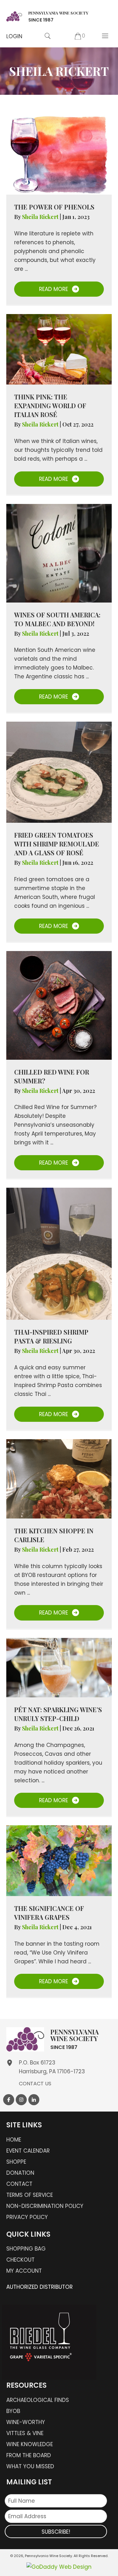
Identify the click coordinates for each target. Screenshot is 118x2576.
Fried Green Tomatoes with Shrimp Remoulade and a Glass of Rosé (57, 844)
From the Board (29, 2455)
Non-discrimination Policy (45, 2206)
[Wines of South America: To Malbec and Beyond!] (59, 553)
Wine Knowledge (30, 2444)
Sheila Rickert (41, 217)
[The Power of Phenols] (59, 154)
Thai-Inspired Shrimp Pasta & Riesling (51, 1336)
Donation (20, 2173)
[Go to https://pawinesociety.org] (47, 16)
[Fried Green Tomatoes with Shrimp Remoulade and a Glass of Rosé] (59, 772)
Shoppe (16, 2162)
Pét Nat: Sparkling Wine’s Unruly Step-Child (58, 1714)
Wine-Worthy (26, 2422)
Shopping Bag (26, 2249)
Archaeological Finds (38, 2400)
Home (14, 2140)
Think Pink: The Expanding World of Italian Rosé (50, 406)
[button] (14, 36)
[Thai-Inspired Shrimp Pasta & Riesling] (59, 1253)
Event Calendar (28, 2151)
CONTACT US (35, 2084)
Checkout (20, 2260)
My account (24, 2271)
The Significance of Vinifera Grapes (49, 1913)
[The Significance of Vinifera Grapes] (59, 1860)
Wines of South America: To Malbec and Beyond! (57, 619)
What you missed (30, 2466)
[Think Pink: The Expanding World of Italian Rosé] (59, 349)
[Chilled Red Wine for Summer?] (59, 1005)
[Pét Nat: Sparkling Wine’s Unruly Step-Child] (59, 1667)
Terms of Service (30, 2195)
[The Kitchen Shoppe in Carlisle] (59, 1478)
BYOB (13, 2411)
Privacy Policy (27, 2217)
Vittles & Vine (25, 2433)
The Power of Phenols (54, 207)
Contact (19, 2184)
